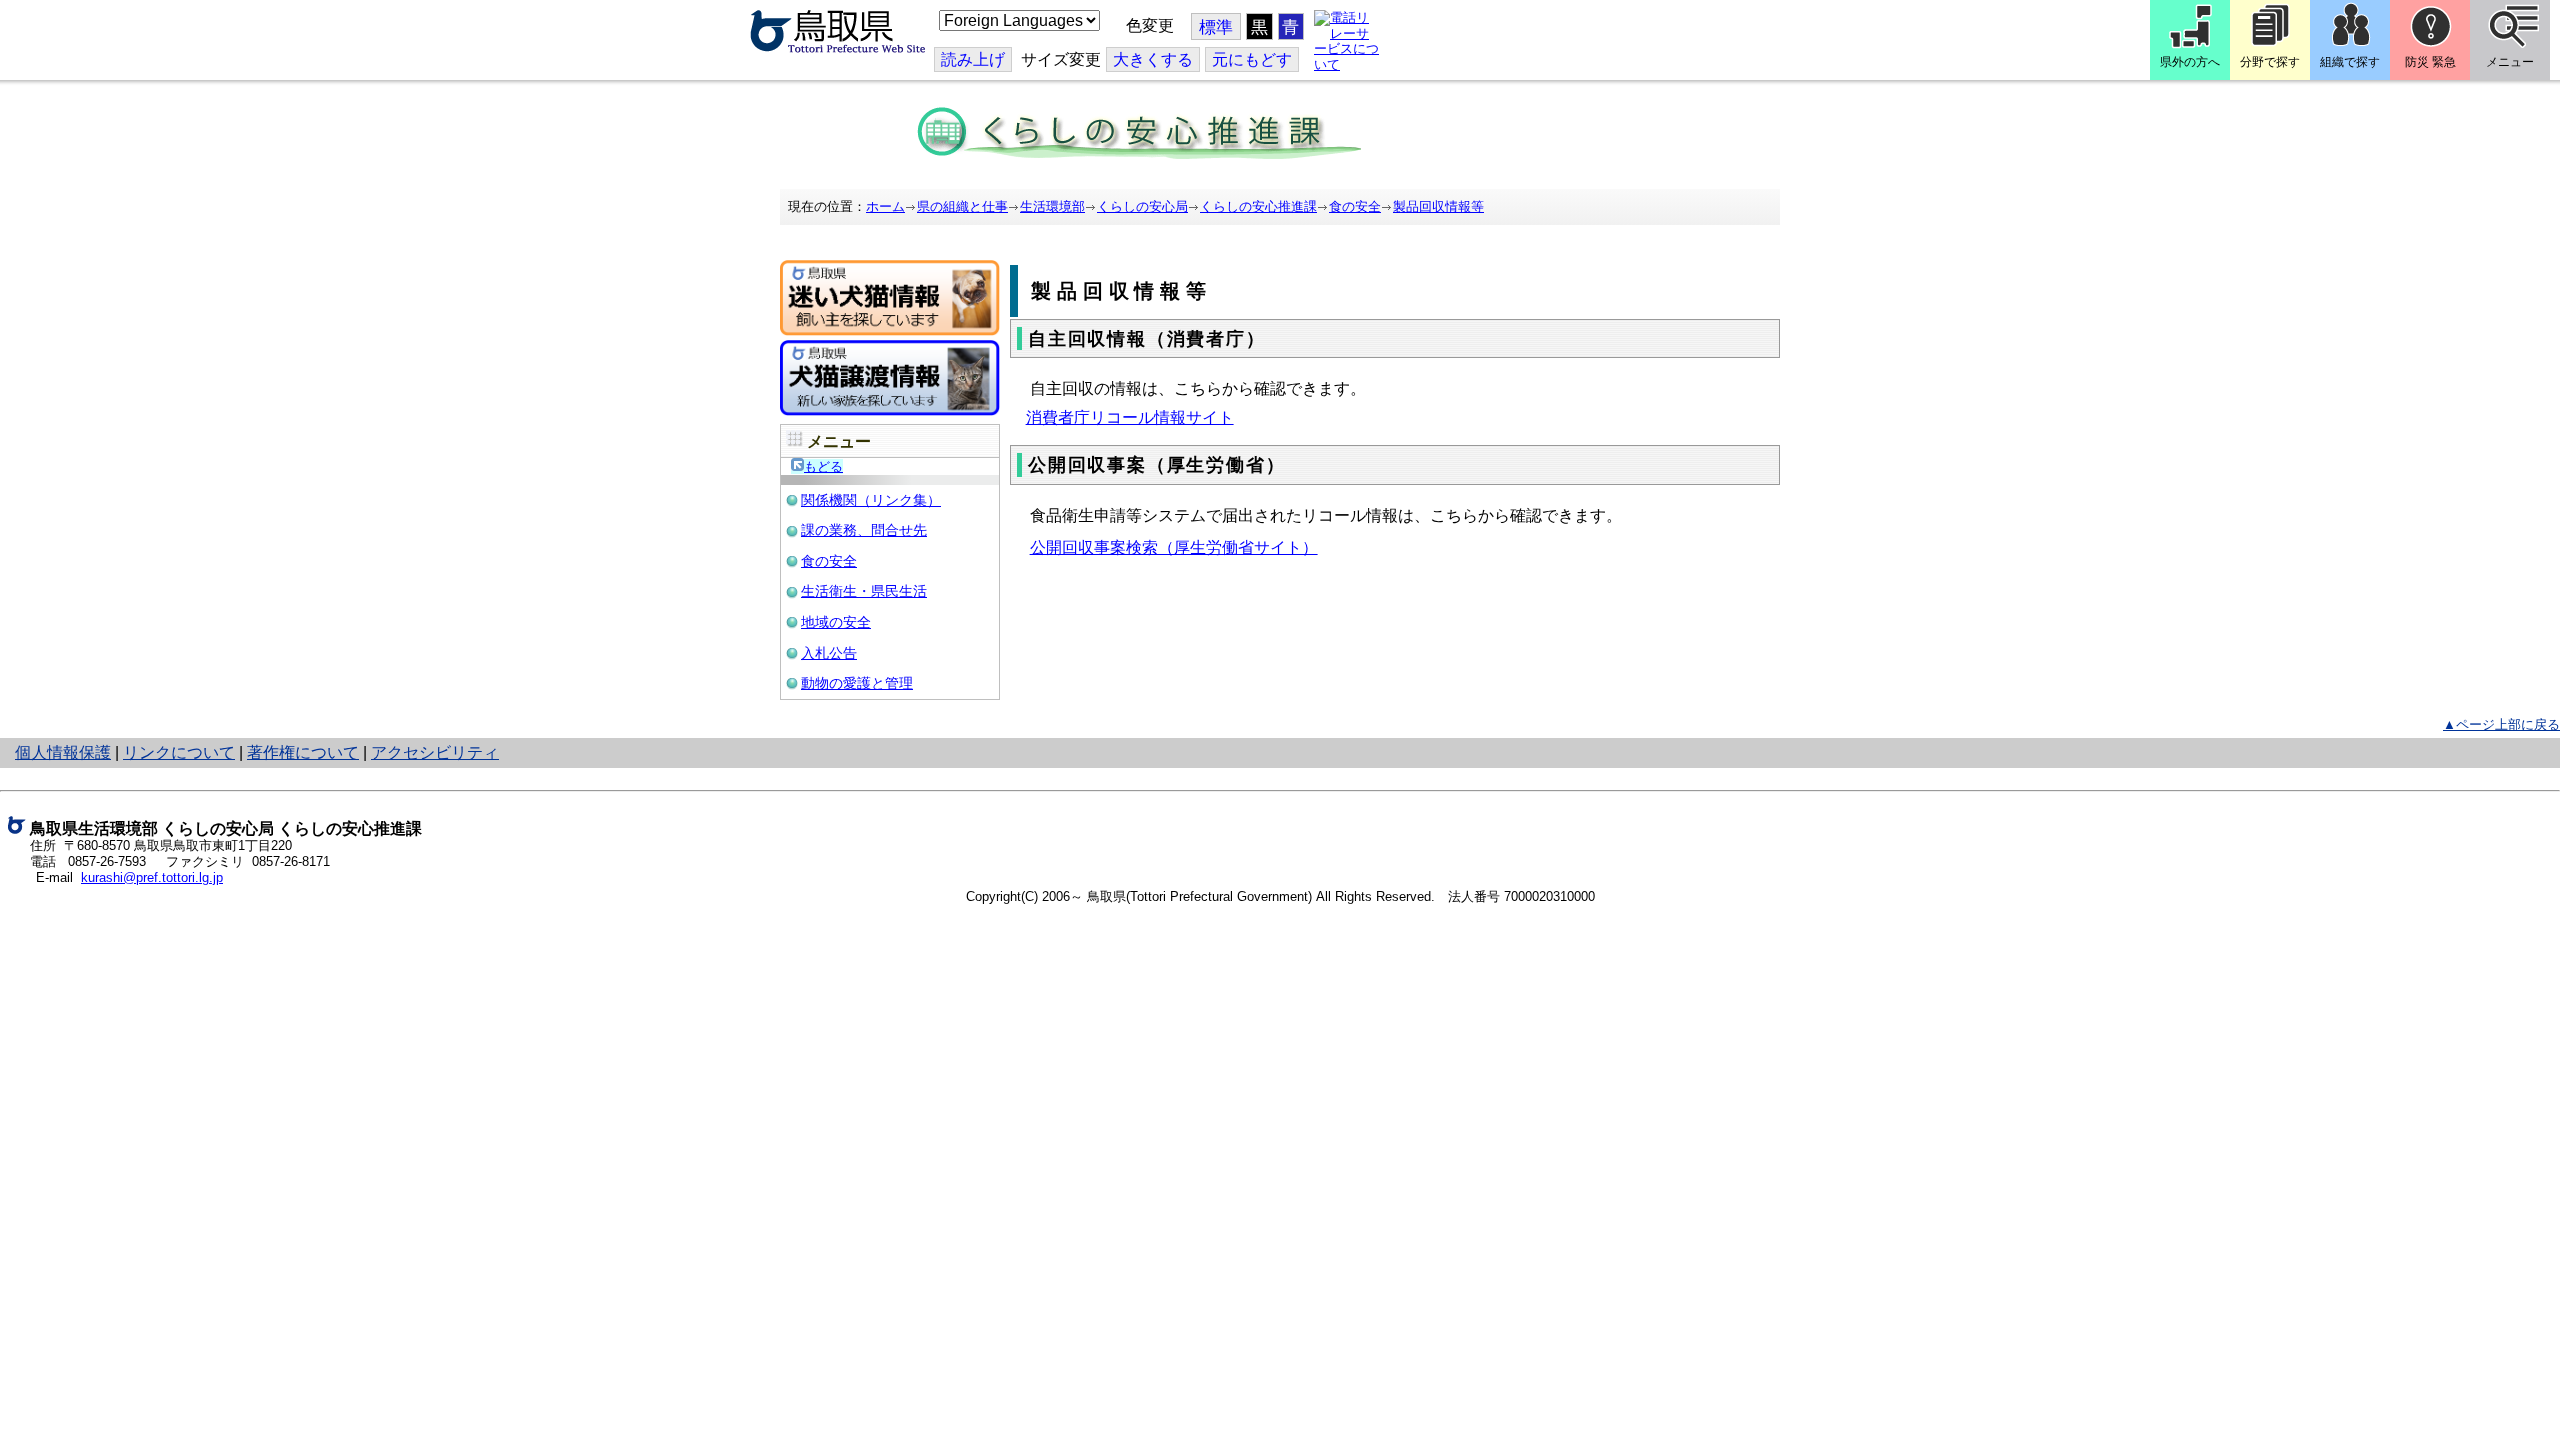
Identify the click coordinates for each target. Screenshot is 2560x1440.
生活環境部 (1052, 206)
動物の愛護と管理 (857, 683)
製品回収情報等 (1438, 206)
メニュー (2510, 62)
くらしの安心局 (1142, 206)
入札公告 (829, 653)
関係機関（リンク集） (871, 500)
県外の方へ (2190, 62)
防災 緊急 (2430, 62)
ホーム (885, 206)
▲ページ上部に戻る (2501, 724)
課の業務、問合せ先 (864, 530)
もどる (823, 466)
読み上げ (973, 59)
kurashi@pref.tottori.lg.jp (152, 877)
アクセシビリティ (435, 752)
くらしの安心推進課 (1258, 206)
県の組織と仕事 (962, 206)
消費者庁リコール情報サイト (1130, 417)
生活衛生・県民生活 (864, 591)
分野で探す (2270, 62)
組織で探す (2350, 62)
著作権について (303, 752)
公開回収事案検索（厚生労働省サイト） (1174, 547)
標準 (1216, 27)
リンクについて (179, 752)
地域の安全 (836, 622)
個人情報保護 (63, 752)
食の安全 (1355, 206)
